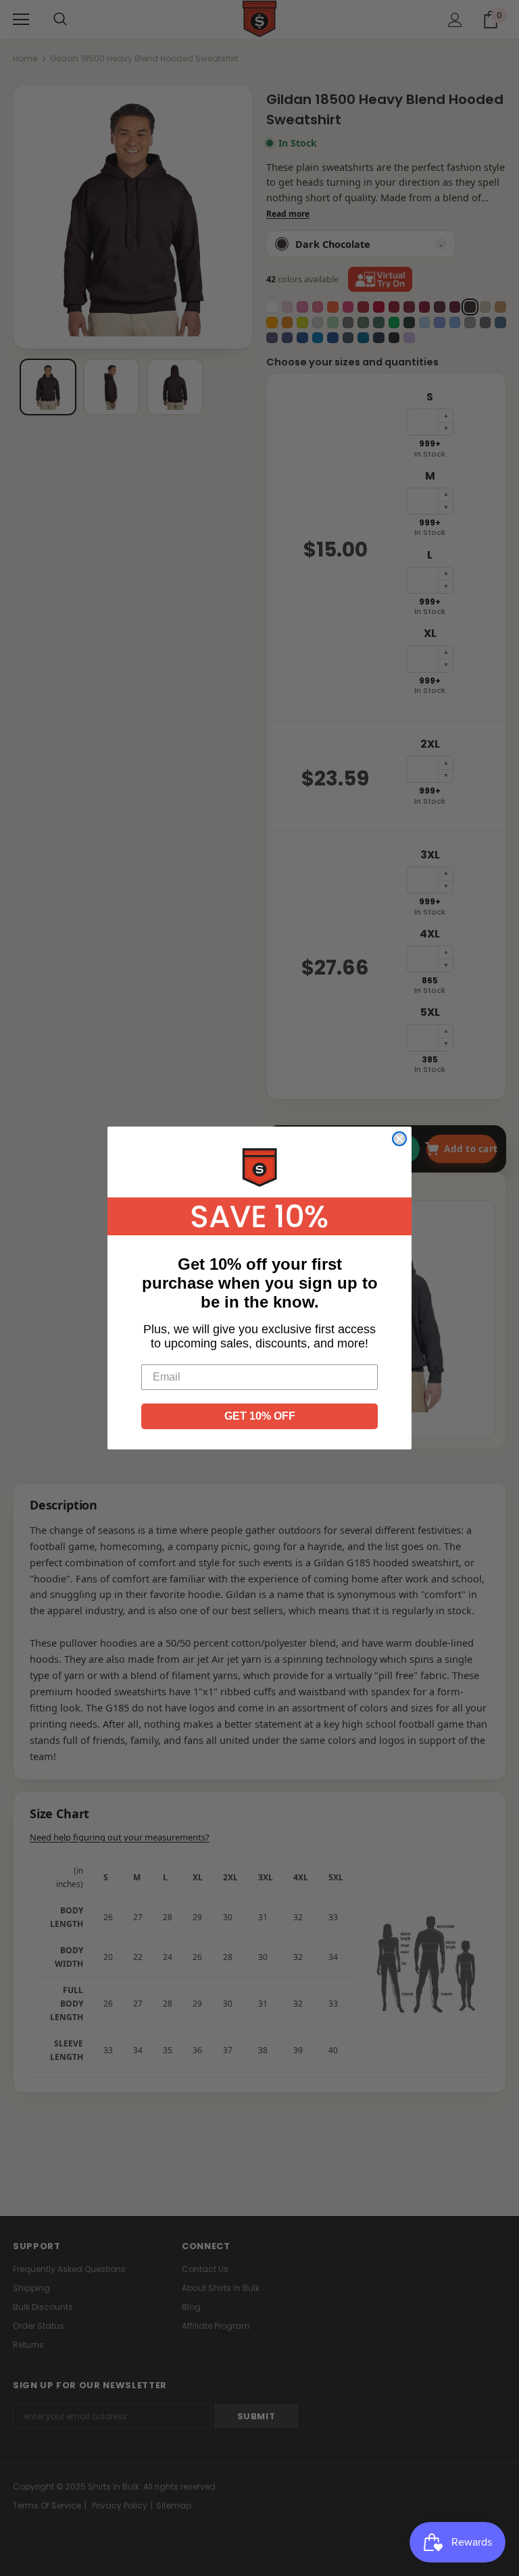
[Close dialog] (399, 1139)
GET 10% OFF (260, 1416)
